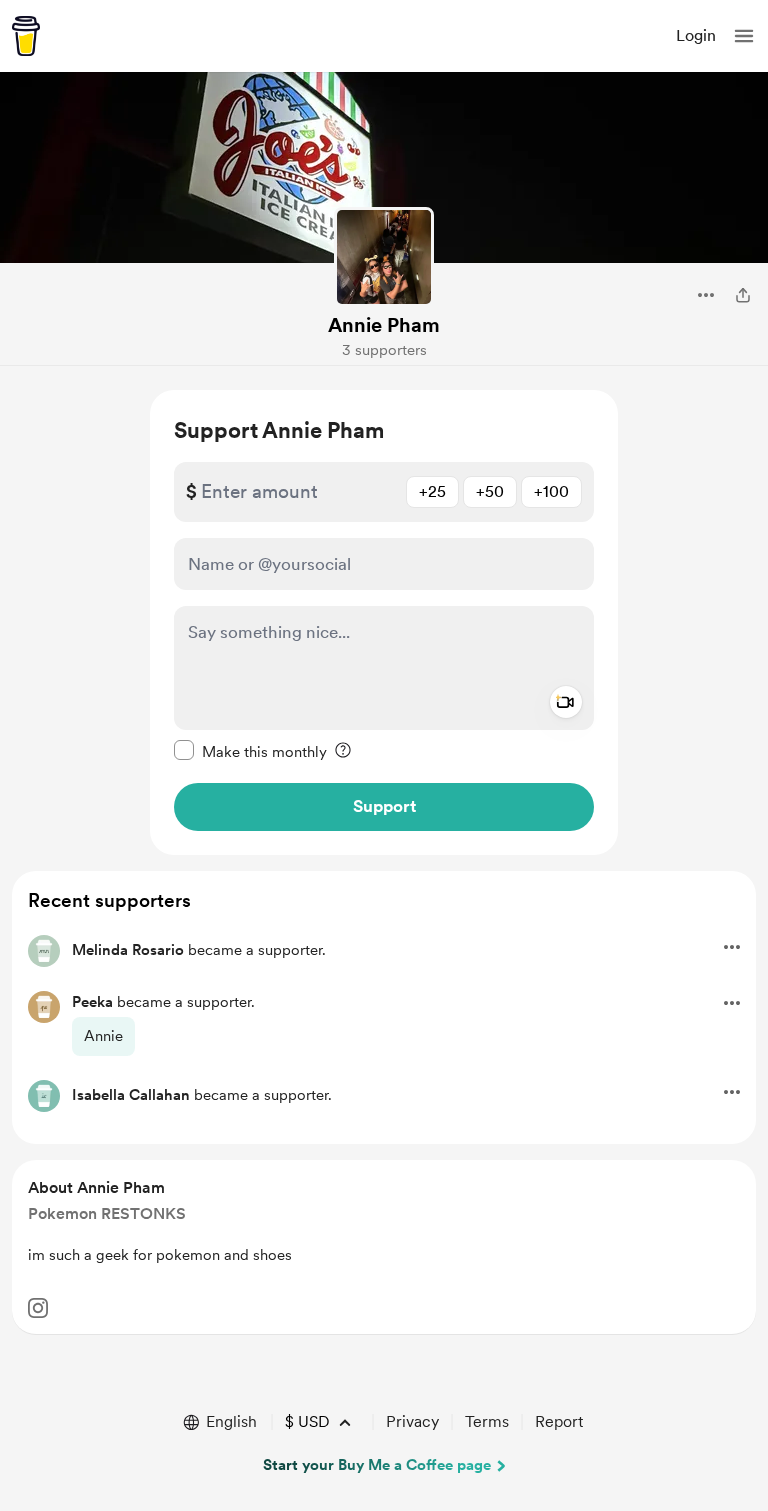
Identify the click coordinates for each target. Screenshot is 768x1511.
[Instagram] (38, 1308)
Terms (487, 1421)
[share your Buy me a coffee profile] (743, 295)
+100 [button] (551, 491)
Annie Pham (384, 325)
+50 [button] (490, 491)
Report (559, 1421)
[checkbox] (250, 751)
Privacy (412, 1421)
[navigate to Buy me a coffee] (26, 36)
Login (696, 35)
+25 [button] (432, 491)
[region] (384, 622)
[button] (744, 36)
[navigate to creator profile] (384, 257)
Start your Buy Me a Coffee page (377, 1465)
